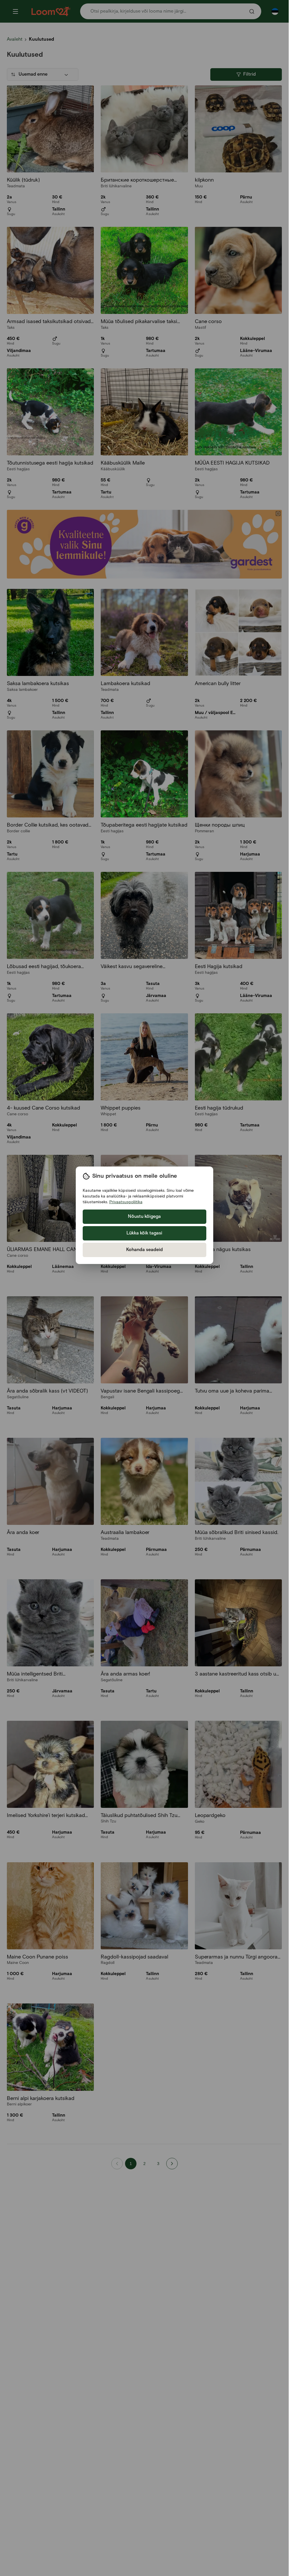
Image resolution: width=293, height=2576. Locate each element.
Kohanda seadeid (144, 1250)
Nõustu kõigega (144, 1217)
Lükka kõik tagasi (144, 1233)
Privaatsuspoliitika (126, 1202)
